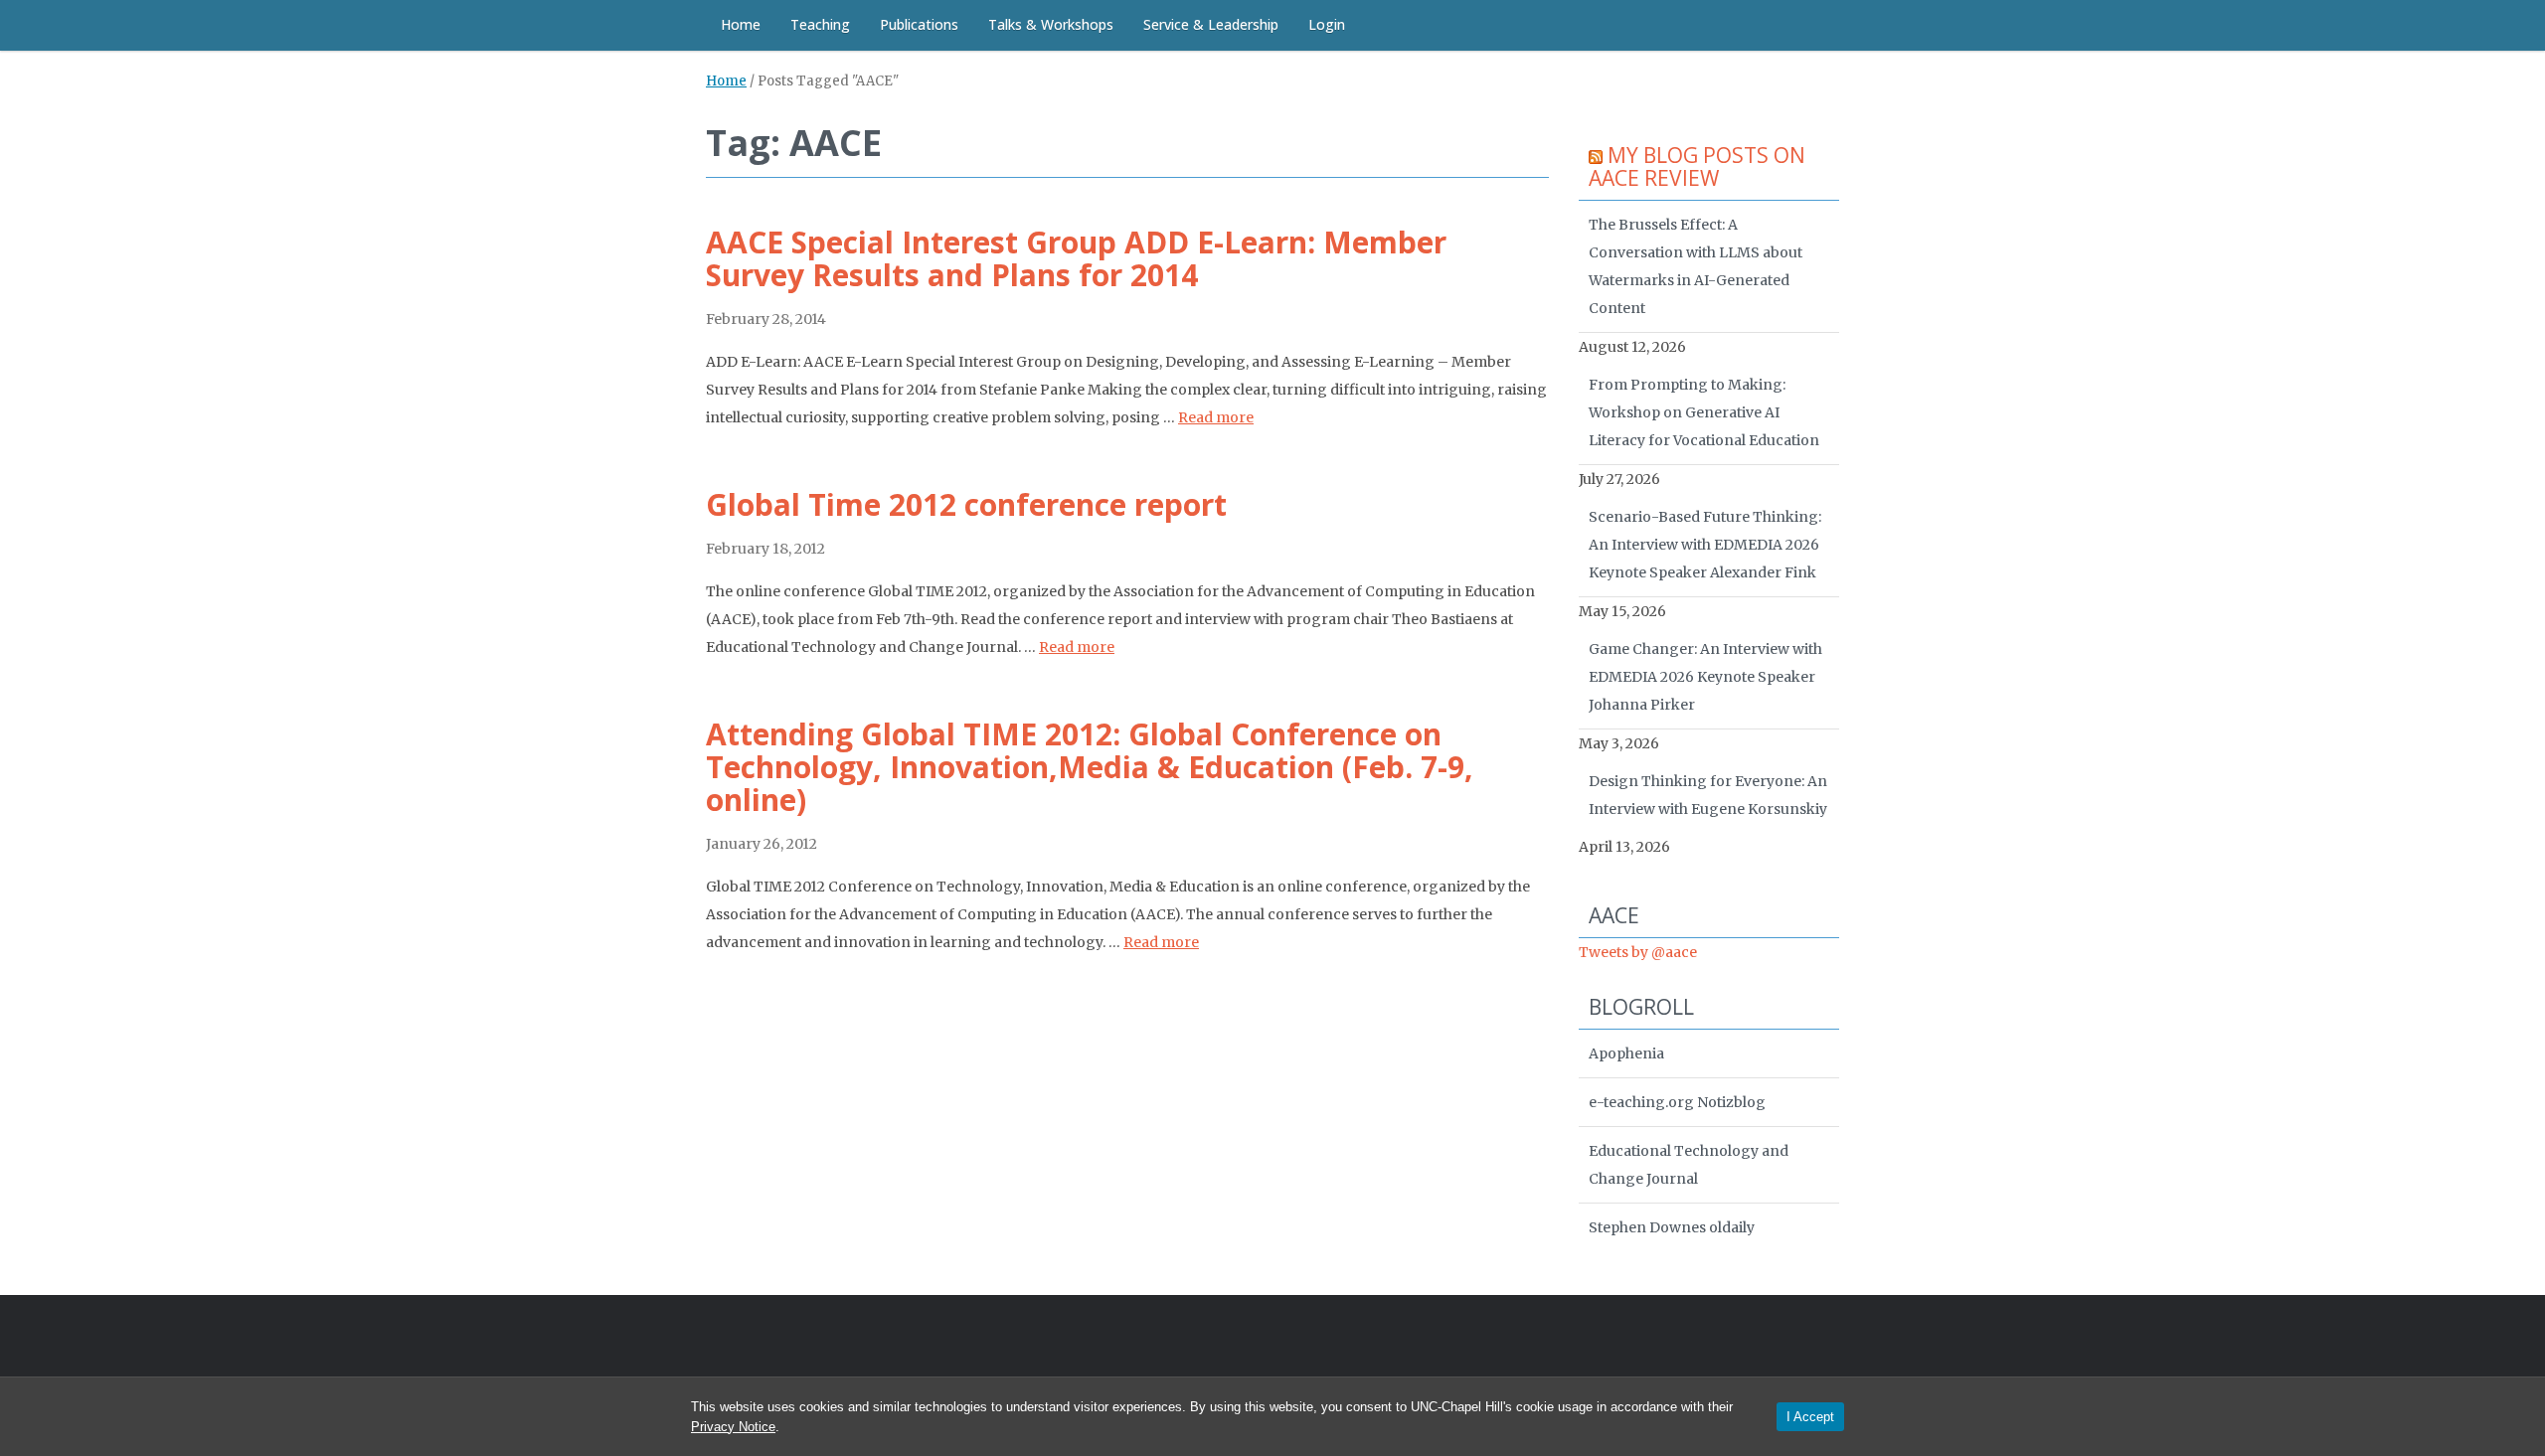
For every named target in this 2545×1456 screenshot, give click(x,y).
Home (741, 24)
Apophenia (1626, 1053)
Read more (1216, 417)
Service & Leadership (1211, 24)
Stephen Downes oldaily (1672, 1227)
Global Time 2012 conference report (966, 504)
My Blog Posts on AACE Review (1697, 166)
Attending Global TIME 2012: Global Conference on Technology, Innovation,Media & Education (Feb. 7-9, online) (1090, 767)
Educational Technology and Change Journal (1689, 1165)
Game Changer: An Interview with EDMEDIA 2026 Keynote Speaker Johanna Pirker (1705, 677)
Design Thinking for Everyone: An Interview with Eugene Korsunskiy (1708, 795)
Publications (919, 24)
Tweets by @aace (1638, 952)
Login (1327, 24)
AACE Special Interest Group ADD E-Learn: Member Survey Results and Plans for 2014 (1076, 258)
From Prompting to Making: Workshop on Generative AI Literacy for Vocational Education (1704, 412)
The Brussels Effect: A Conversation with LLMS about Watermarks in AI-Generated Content (1696, 266)
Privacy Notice (733, 1427)
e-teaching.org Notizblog (1677, 1102)
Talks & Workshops (1051, 24)
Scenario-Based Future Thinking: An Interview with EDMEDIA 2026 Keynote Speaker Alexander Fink (1705, 545)
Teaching (820, 24)
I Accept (1810, 1417)
